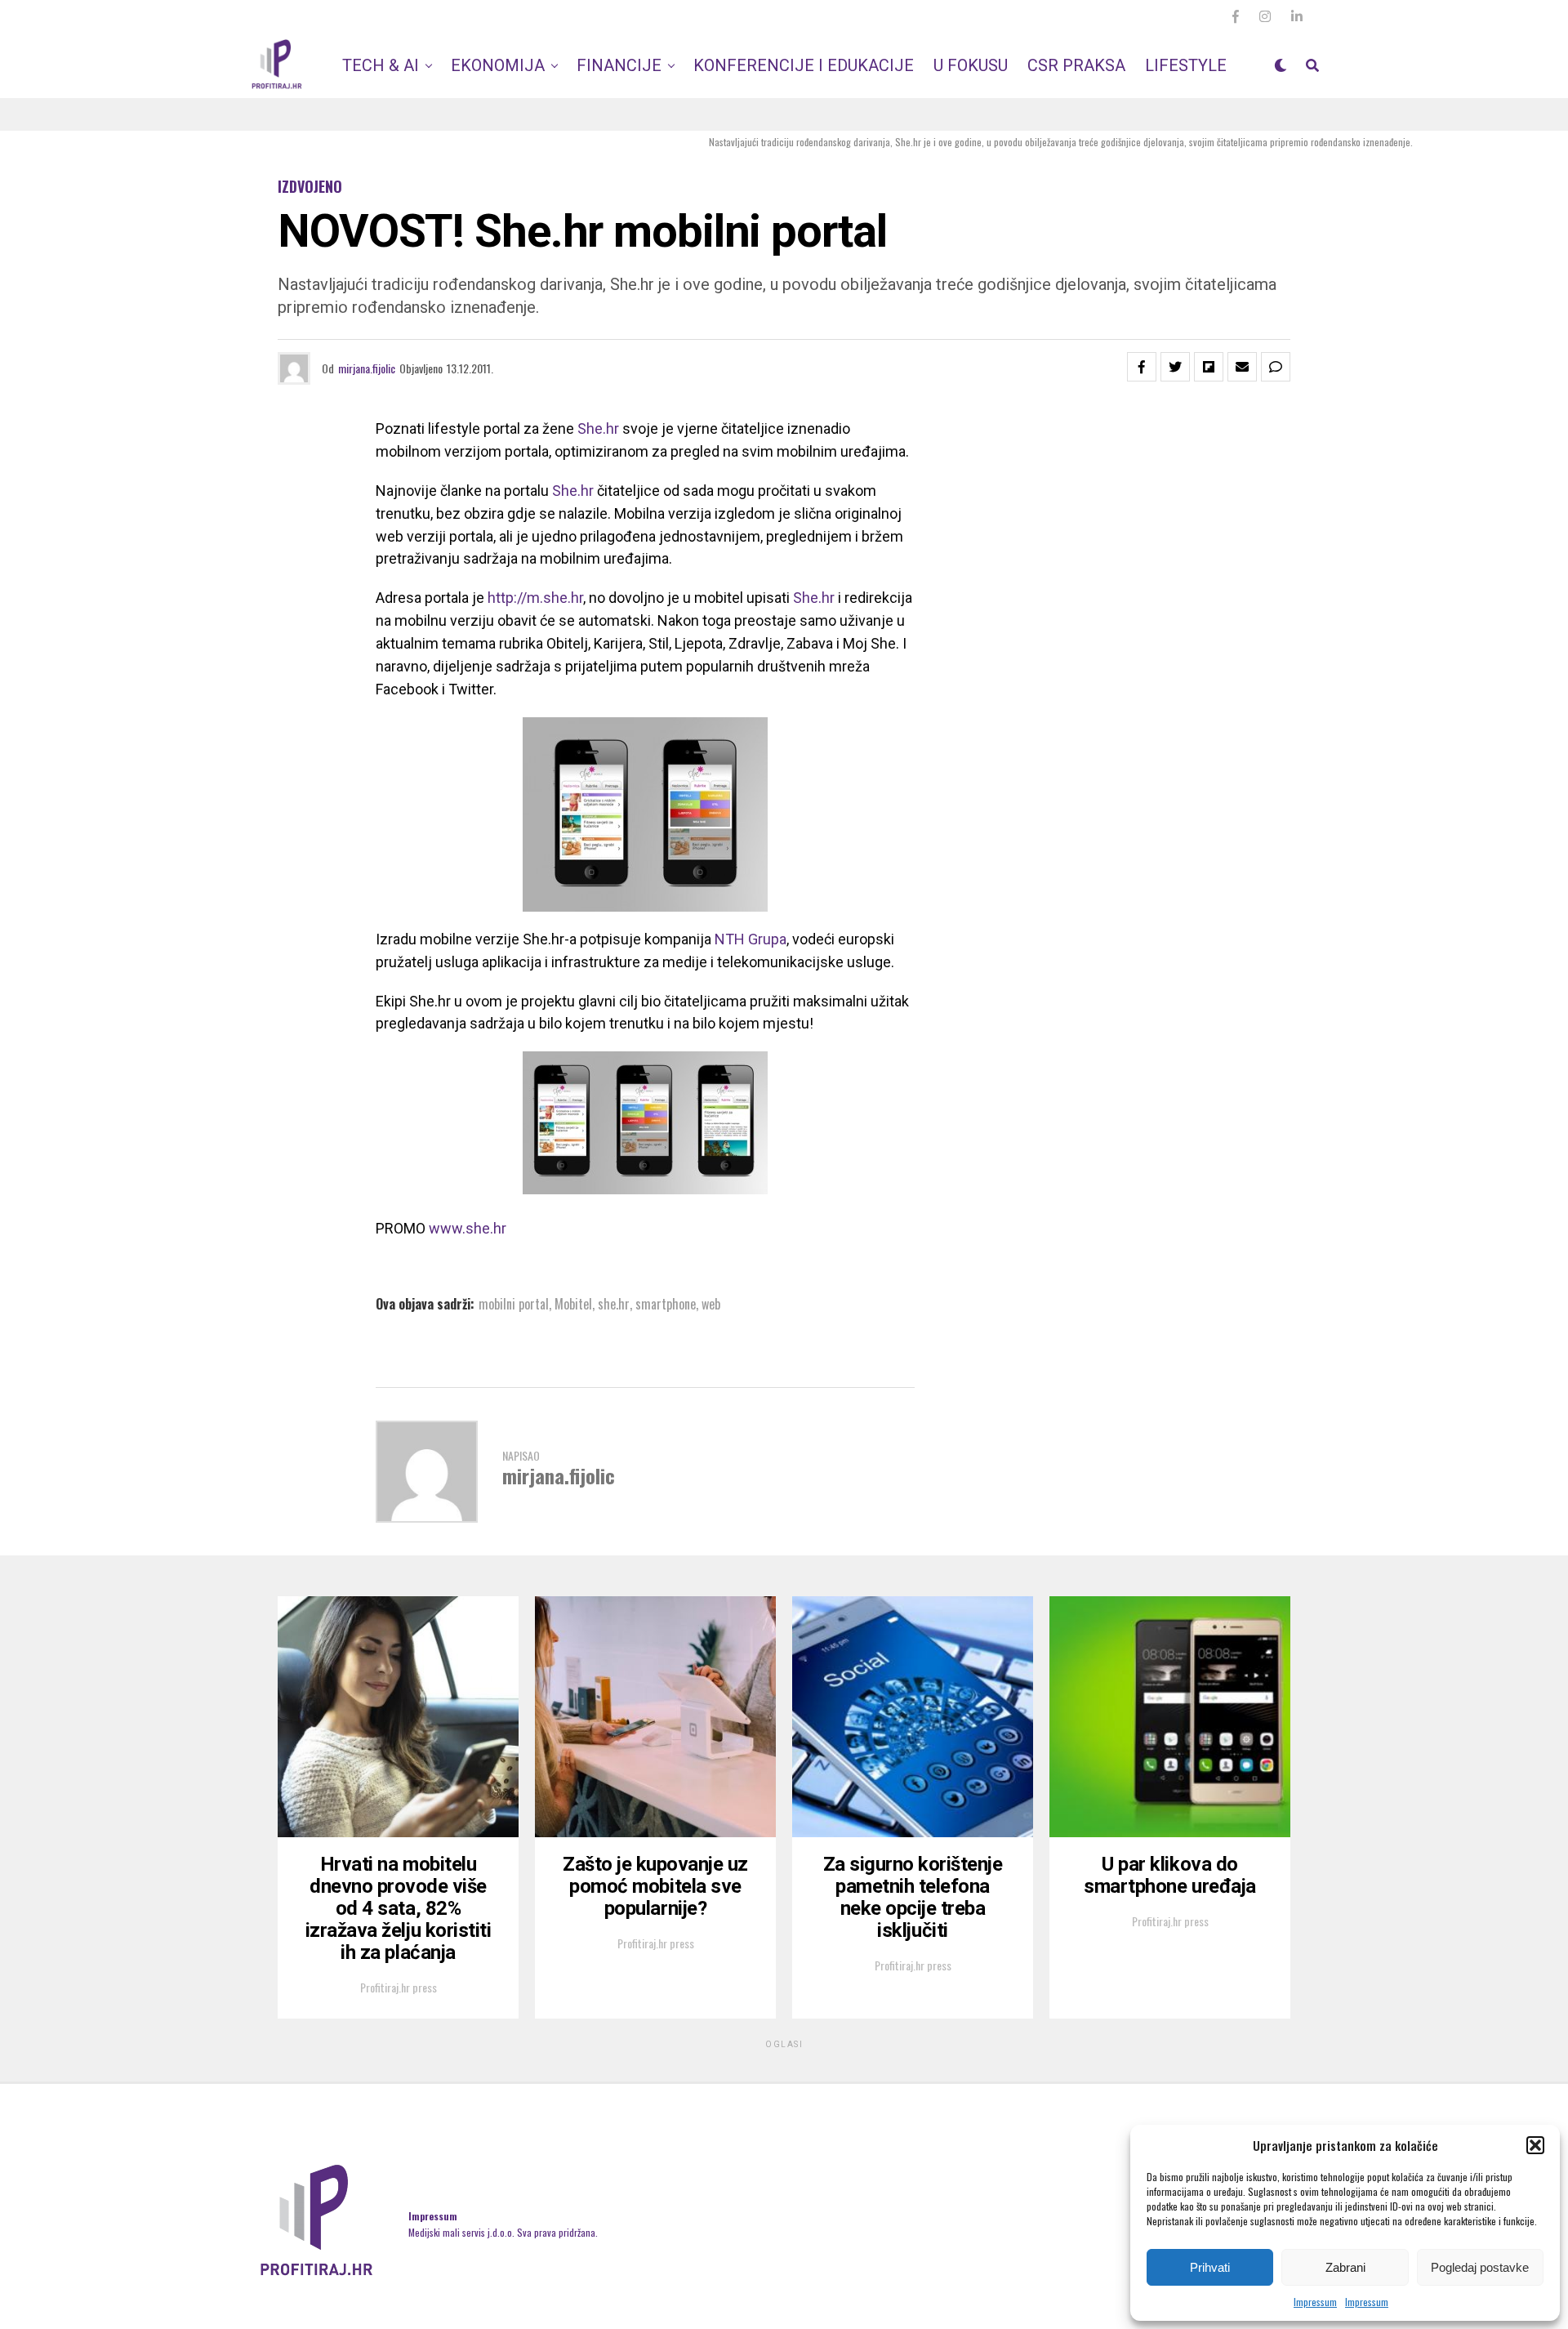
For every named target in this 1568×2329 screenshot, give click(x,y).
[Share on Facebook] (1142, 367)
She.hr (598, 428)
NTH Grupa (751, 939)
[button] (1535, 2145)
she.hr (614, 1304)
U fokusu (971, 65)
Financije (619, 65)
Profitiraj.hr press (399, 1987)
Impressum (1315, 2302)
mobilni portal (514, 1304)
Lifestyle (1186, 65)
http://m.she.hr (535, 598)
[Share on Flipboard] (1209, 367)
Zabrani (1345, 2267)
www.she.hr (468, 1228)
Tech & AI (381, 65)
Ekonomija (498, 65)
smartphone (666, 1304)
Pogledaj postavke (1480, 2267)
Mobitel (573, 1304)
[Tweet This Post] (1175, 367)
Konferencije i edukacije (804, 65)
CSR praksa (1076, 65)
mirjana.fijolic (367, 368)
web (711, 1304)
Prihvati (1210, 2267)
